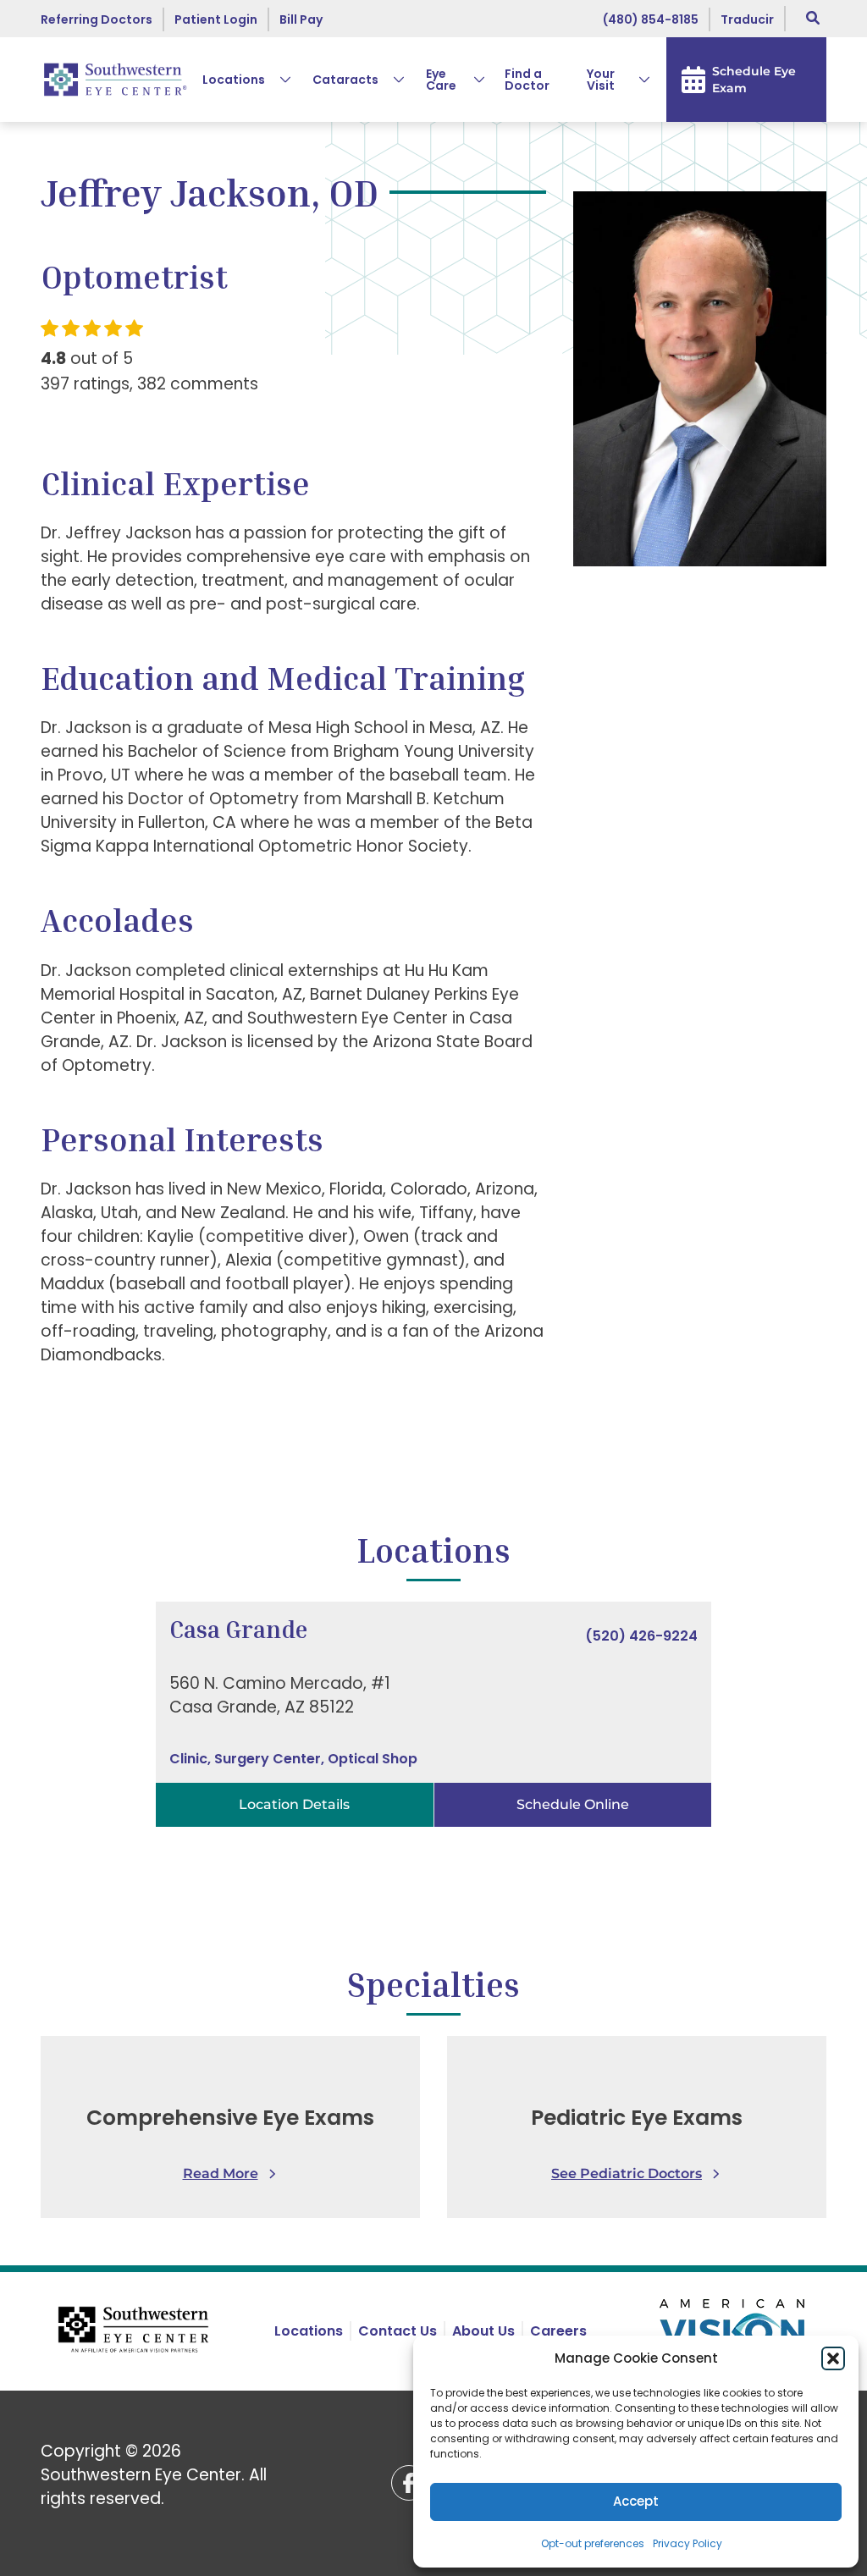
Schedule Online (573, 1804)
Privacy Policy (688, 2543)
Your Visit (601, 80)
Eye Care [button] (441, 80)
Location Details (294, 1804)
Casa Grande (238, 1629)
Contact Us (398, 2331)
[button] (833, 2358)
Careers (558, 2331)
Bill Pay (301, 19)
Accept (636, 2501)
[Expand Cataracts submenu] (392, 80)
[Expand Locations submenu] (279, 80)
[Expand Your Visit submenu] (638, 80)
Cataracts (345, 80)
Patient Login (216, 19)
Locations (234, 80)
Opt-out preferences (593, 2543)
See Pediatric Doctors (627, 2173)
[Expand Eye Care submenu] (472, 80)
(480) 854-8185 (651, 19)
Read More (221, 2173)
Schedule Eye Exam (754, 80)
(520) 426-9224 (641, 1636)
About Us (483, 2331)
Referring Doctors (97, 19)
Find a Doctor (527, 80)
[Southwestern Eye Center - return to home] (135, 2331)
